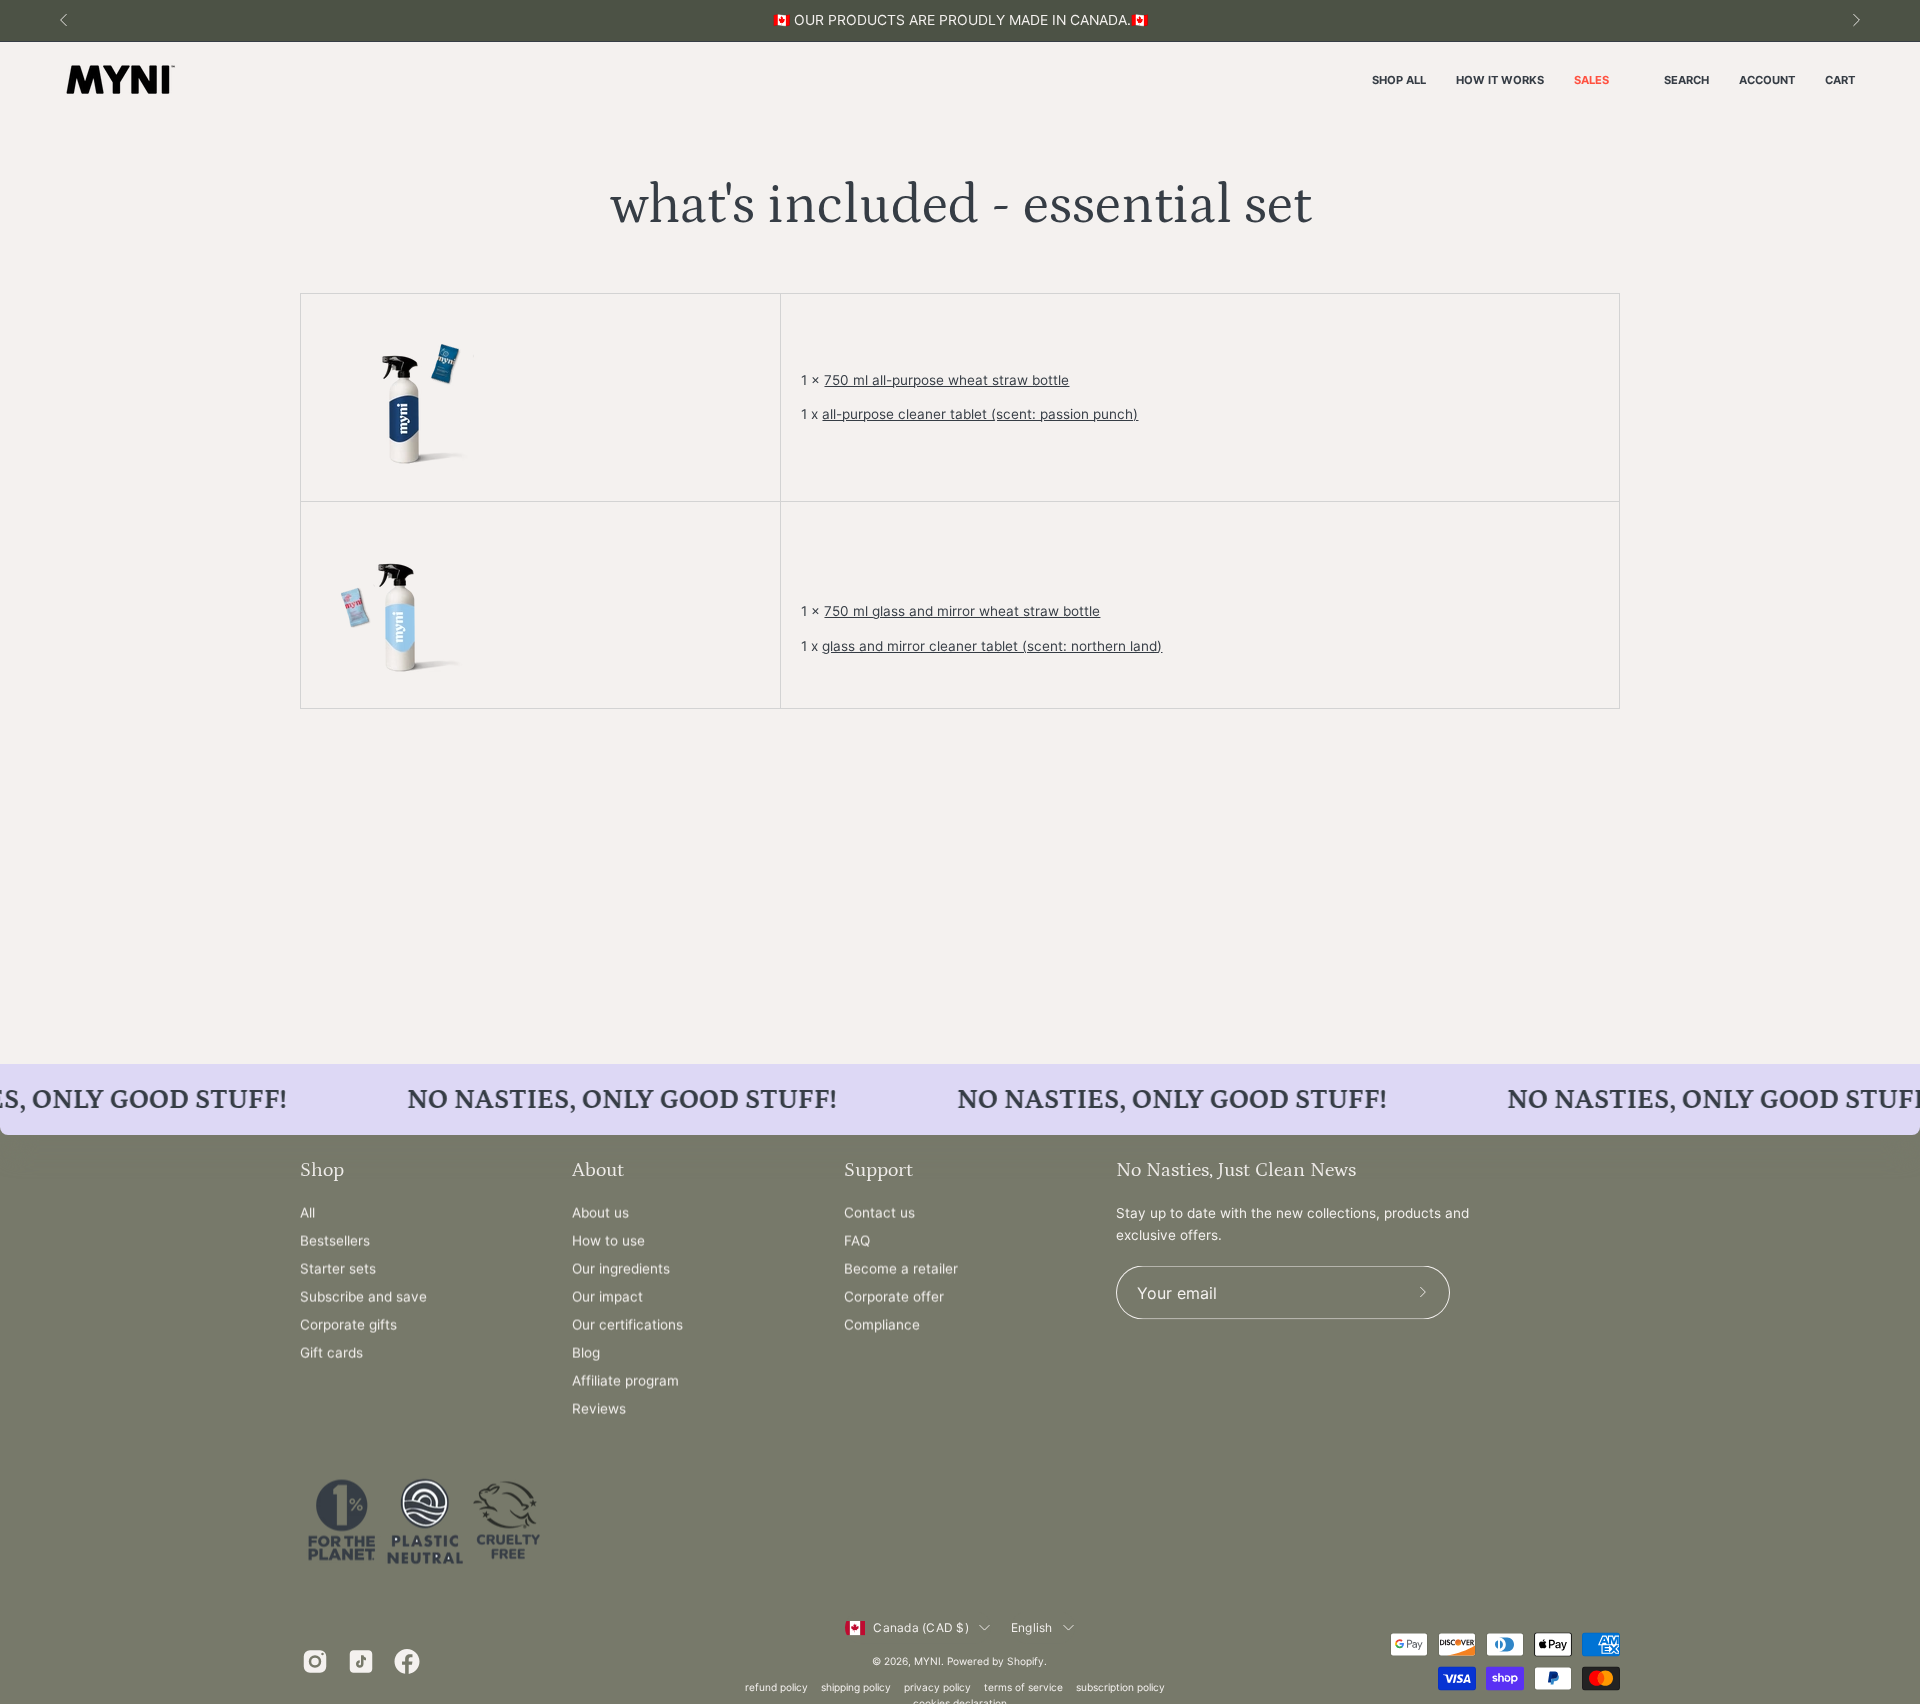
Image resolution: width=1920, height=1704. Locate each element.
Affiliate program (625, 1381)
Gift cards (331, 1353)
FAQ (857, 1241)
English (1032, 1627)
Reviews (599, 1409)
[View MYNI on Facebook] (407, 1662)
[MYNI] (120, 81)
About (598, 1170)
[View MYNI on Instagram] (315, 1662)
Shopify (1025, 1660)
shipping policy (856, 1686)
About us (600, 1213)
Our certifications (627, 1325)
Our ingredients (621, 1269)
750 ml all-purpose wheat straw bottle (946, 380)
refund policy (776, 1686)
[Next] (1856, 20)
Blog (586, 1353)
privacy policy (937, 1686)
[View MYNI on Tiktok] (361, 1662)
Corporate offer (894, 1297)
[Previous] (64, 20)
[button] (1686, 81)
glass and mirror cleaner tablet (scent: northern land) (992, 646)
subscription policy (1120, 1686)
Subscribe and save (363, 1297)
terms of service (1023, 1686)
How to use (608, 1241)
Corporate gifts (348, 1325)
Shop (322, 1170)
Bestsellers (335, 1241)
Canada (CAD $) (920, 1627)
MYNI (927, 1660)
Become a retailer (901, 1269)
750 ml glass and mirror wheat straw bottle (962, 611)
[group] (960, 20)
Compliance (882, 1325)
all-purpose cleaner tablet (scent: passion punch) (980, 414)
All (307, 1213)
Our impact (607, 1297)
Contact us (879, 1213)
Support (878, 1170)
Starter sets (338, 1269)
